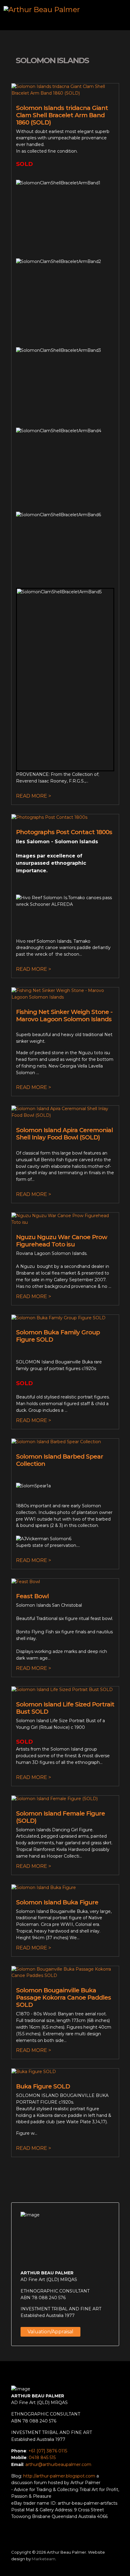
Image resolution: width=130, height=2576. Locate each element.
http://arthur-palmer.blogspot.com (59, 2476)
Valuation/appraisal (50, 2332)
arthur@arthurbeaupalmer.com (58, 2464)
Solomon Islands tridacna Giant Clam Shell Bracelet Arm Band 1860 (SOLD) (62, 115)
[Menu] (117, 15)
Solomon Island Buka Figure (57, 1902)
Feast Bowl (32, 1596)
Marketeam (44, 2559)
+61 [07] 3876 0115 (48, 2451)
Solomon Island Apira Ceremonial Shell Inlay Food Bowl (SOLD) (64, 1134)
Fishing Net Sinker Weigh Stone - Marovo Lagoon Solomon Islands (64, 1016)
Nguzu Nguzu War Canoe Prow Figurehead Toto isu (62, 1241)
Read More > (34, 796)
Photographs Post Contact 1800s (64, 832)
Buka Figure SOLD (43, 2086)
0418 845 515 (42, 2458)
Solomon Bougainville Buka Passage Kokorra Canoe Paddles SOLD (63, 1998)
